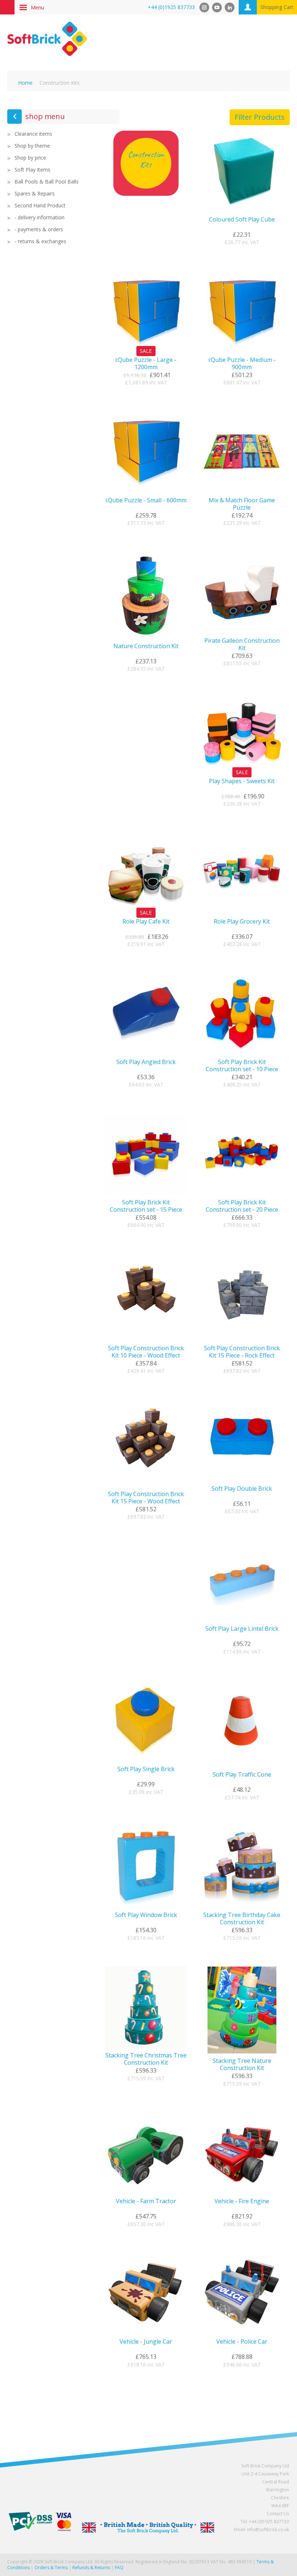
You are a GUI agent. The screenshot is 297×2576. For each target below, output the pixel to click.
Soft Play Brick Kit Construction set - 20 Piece (242, 1206)
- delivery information (39, 218)
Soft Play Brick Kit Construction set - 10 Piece (242, 1065)
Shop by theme (32, 146)
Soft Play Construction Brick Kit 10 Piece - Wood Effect (146, 1352)
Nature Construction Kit (146, 646)
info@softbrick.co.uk (268, 2529)
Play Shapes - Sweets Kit (242, 781)
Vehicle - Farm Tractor (146, 2201)
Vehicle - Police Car (242, 2341)
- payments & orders (39, 229)
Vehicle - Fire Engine (242, 2201)
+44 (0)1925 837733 (171, 7)
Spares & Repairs (35, 194)
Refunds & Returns (91, 2567)
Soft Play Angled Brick (146, 1062)
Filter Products (260, 117)
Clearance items (33, 134)
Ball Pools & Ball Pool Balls (47, 182)
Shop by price (30, 158)
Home (25, 83)
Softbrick (47, 39)
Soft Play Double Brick (242, 1488)
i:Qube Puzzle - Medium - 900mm (242, 363)
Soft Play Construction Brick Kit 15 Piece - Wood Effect (146, 1498)
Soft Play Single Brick (146, 1769)
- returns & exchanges (40, 241)
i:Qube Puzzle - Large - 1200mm (146, 363)
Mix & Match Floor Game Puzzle (242, 504)
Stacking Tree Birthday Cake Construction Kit (242, 1918)
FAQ (119, 2567)
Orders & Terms (51, 2567)
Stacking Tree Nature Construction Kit (242, 2064)
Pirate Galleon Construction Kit (242, 644)
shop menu (45, 116)
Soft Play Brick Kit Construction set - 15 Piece (146, 1206)
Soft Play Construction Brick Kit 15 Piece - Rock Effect (242, 1352)
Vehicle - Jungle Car (146, 2341)
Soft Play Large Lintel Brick (242, 1629)
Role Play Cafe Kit (146, 921)
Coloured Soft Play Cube (242, 219)
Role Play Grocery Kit (242, 921)
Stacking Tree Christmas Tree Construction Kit (146, 2059)
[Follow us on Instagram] (204, 7)
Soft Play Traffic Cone (242, 1774)
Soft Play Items (32, 170)
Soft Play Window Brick (146, 1915)
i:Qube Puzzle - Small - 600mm (146, 500)
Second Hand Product (40, 206)
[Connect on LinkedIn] (230, 7)
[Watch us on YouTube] (217, 7)
